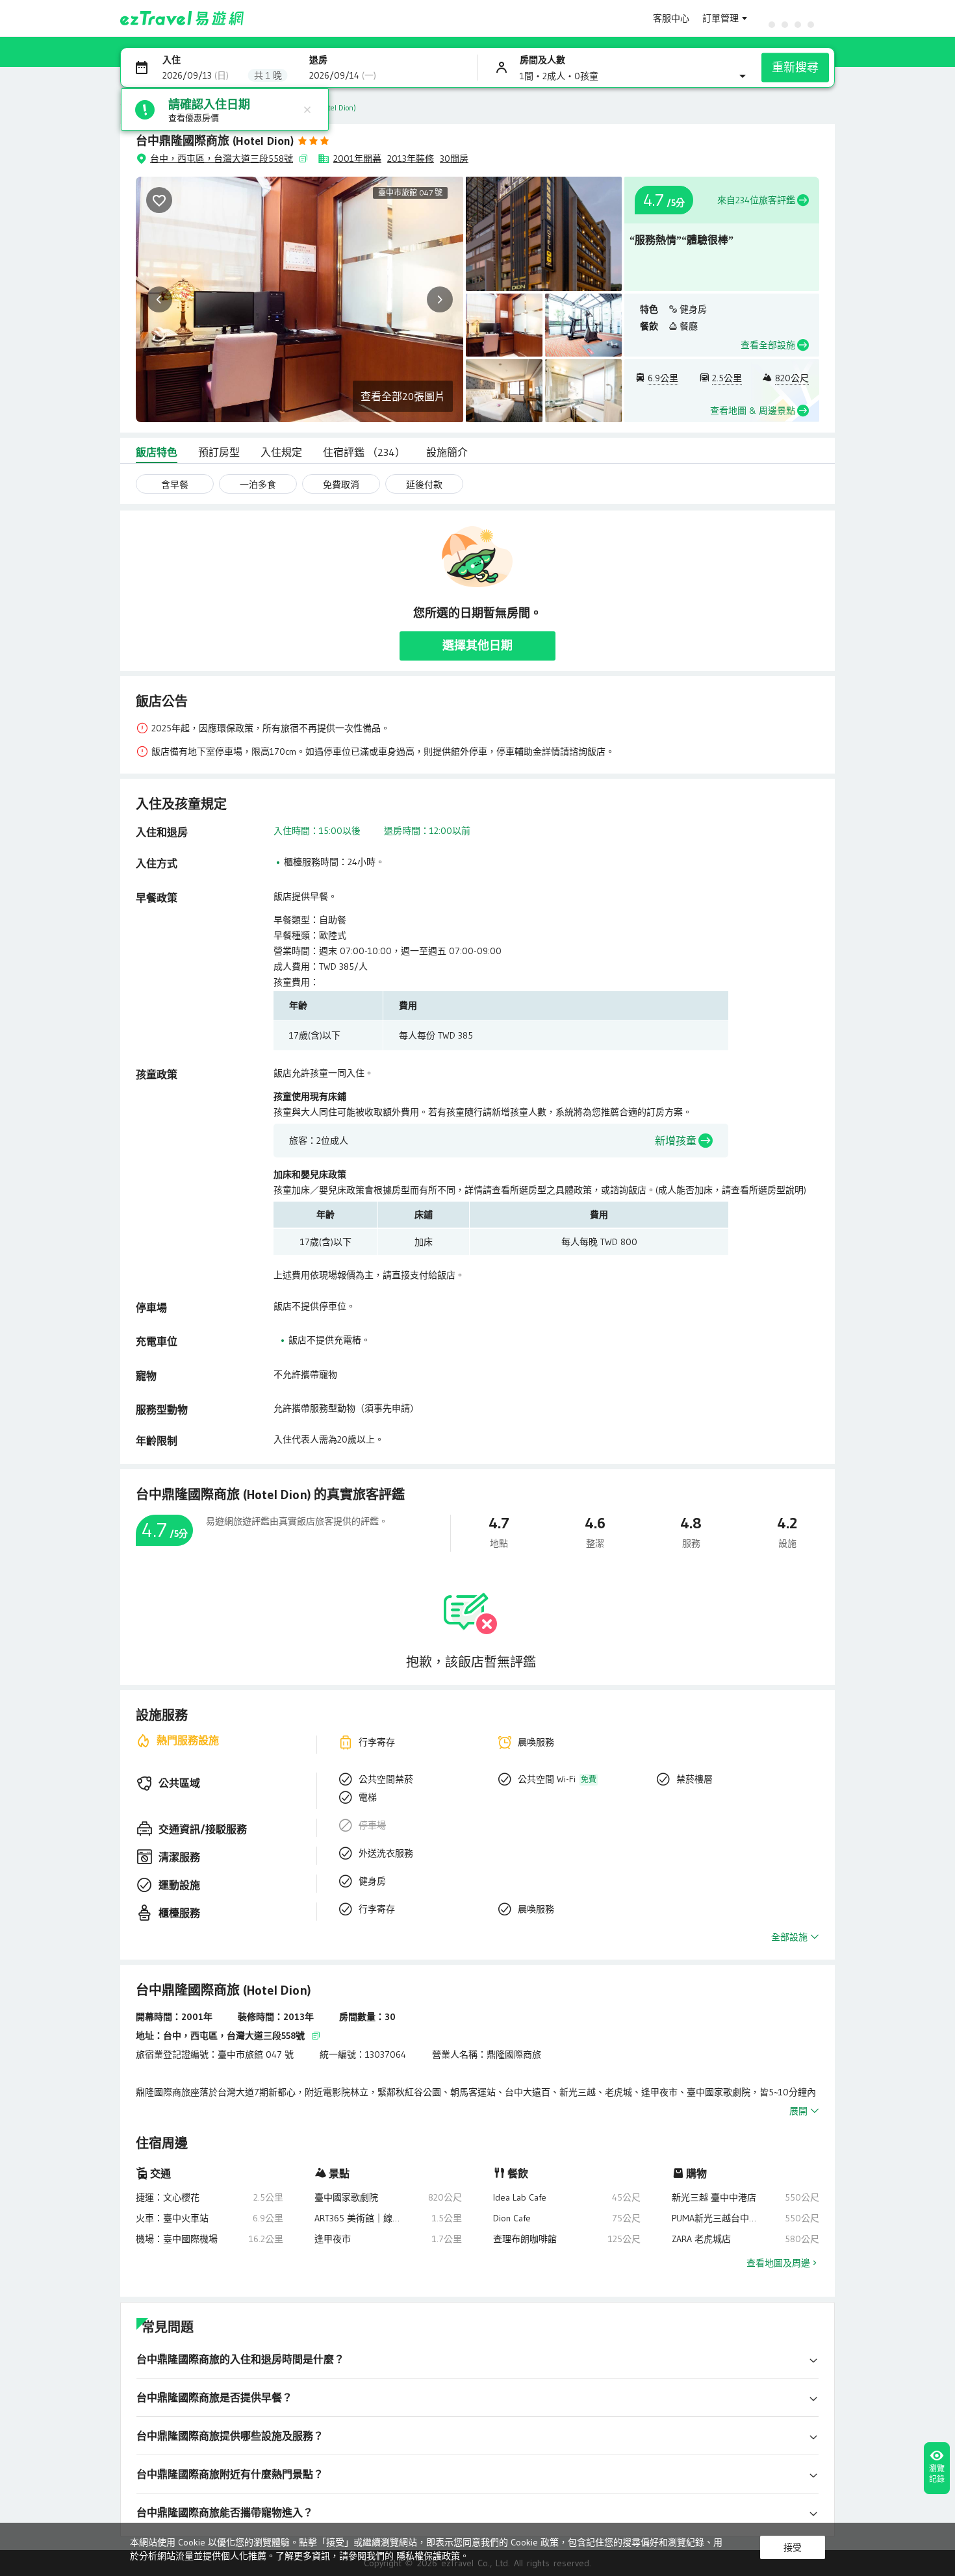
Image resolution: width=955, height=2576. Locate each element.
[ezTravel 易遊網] (182, 18)
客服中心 (671, 18)
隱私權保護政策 (428, 2556)
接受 (793, 2547)
